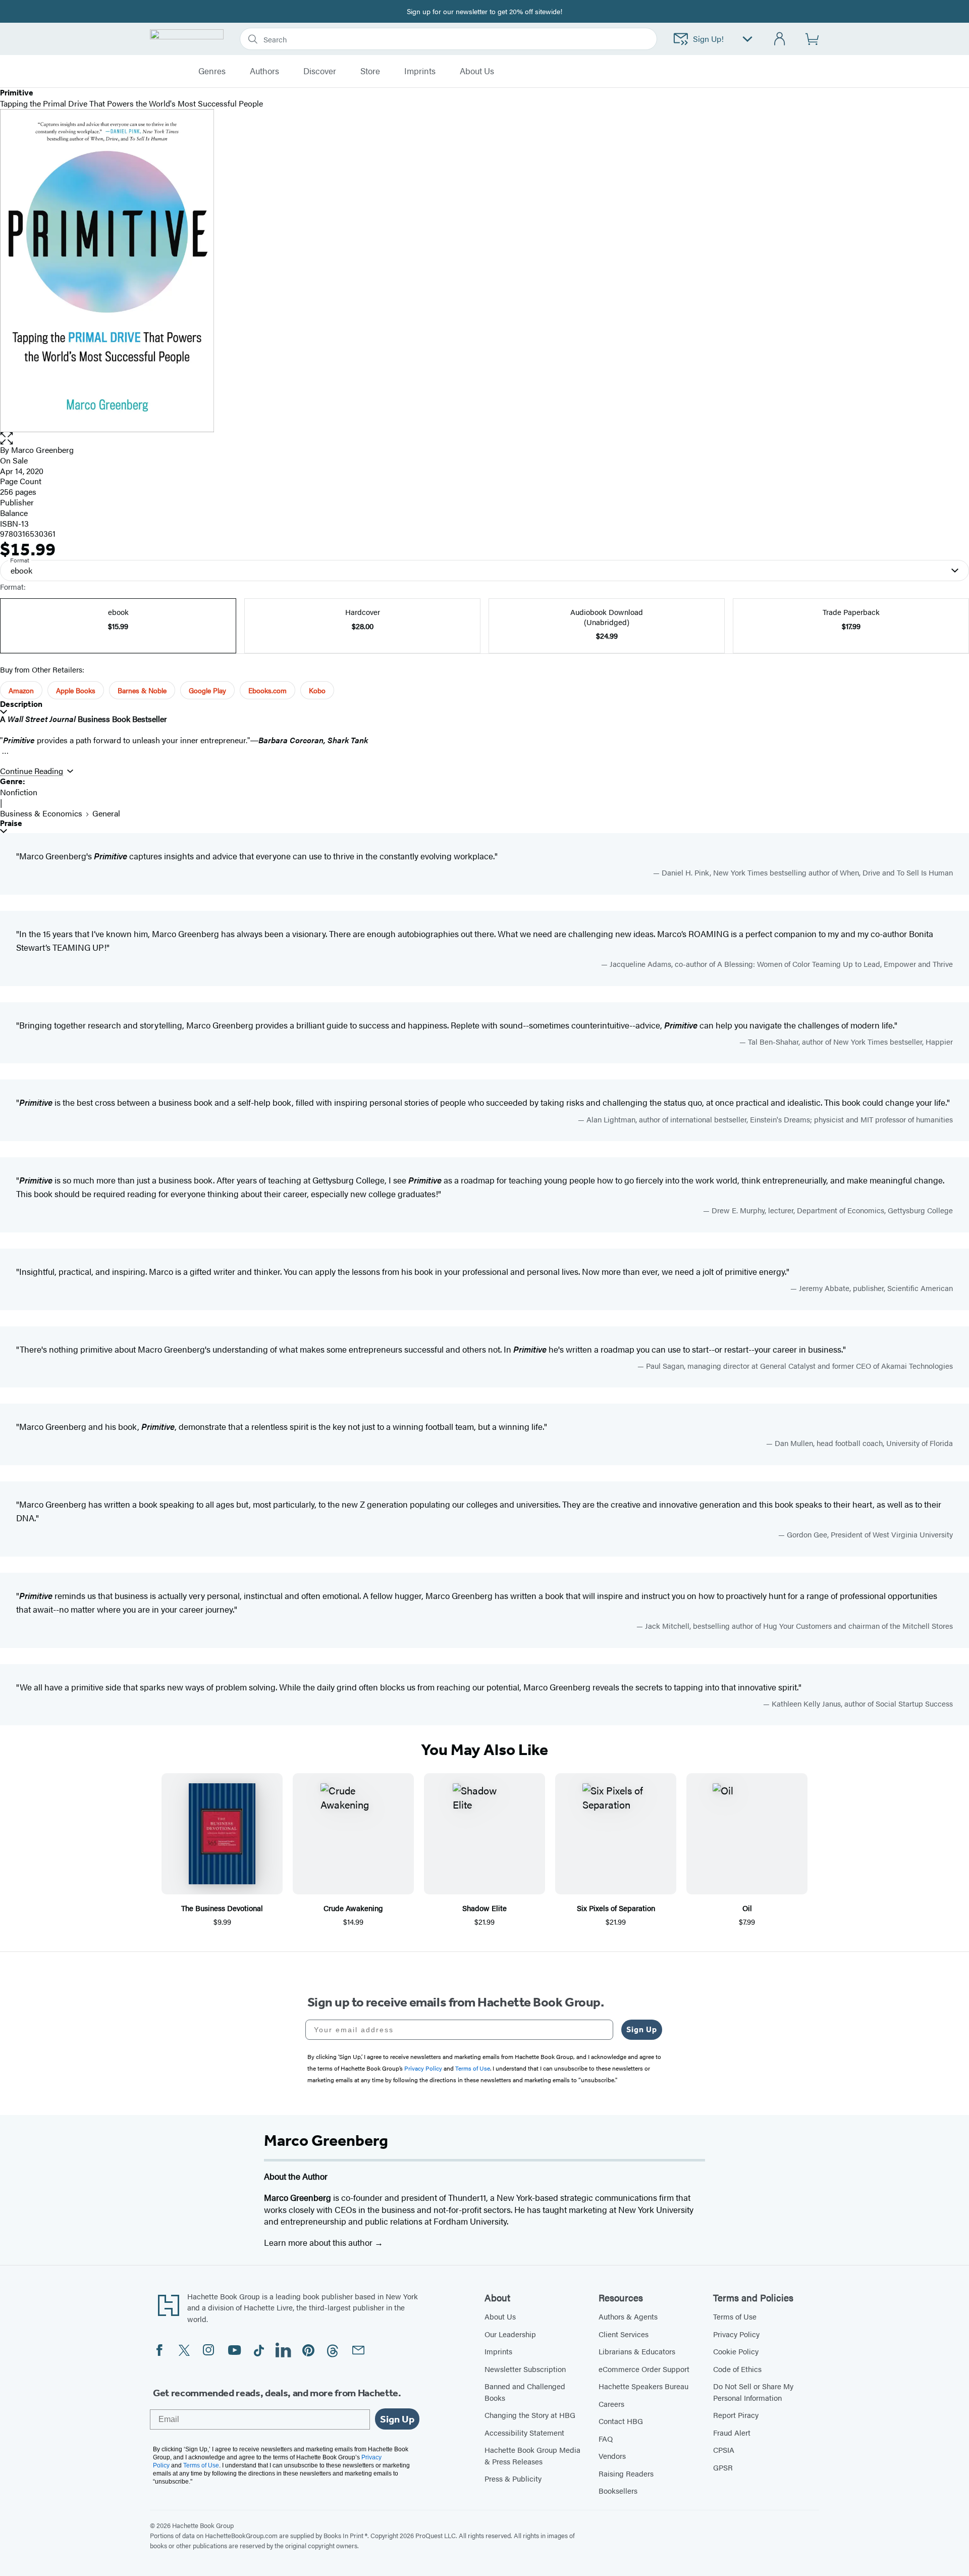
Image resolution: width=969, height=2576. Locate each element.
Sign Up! (708, 39)
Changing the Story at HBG (530, 2415)
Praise (11, 823)
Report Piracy (736, 2415)
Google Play (207, 690)
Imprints (420, 71)
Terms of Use (735, 2316)
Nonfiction (19, 792)
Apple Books (76, 690)
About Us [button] (477, 71)
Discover (320, 71)
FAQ (606, 2438)
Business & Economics (41, 813)
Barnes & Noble (142, 690)
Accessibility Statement (524, 2432)
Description (21, 704)
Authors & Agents (628, 2316)
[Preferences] (747, 39)
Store (370, 71)
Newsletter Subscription (525, 2369)
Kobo (317, 690)
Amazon (21, 690)
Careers (611, 2404)
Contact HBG (621, 2421)
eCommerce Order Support (644, 2369)
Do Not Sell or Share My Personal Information (753, 2392)
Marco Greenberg (42, 450)
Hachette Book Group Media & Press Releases (532, 2455)
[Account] (780, 39)
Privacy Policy (736, 2334)
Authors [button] (264, 71)
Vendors (612, 2456)
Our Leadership (510, 2334)
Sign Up (642, 2029)
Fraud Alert (732, 2432)
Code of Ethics (737, 2369)
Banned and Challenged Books (525, 2392)
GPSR (723, 2467)
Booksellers (618, 2490)
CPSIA (724, 2450)
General (106, 813)
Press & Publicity (513, 2478)
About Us (500, 2316)
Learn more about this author (319, 2242)
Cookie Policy (736, 2351)
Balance (14, 513)
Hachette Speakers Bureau (643, 2386)
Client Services (624, 2334)
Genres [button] (212, 71)
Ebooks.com (267, 690)
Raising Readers (626, 2473)
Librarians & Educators (637, 2351)
